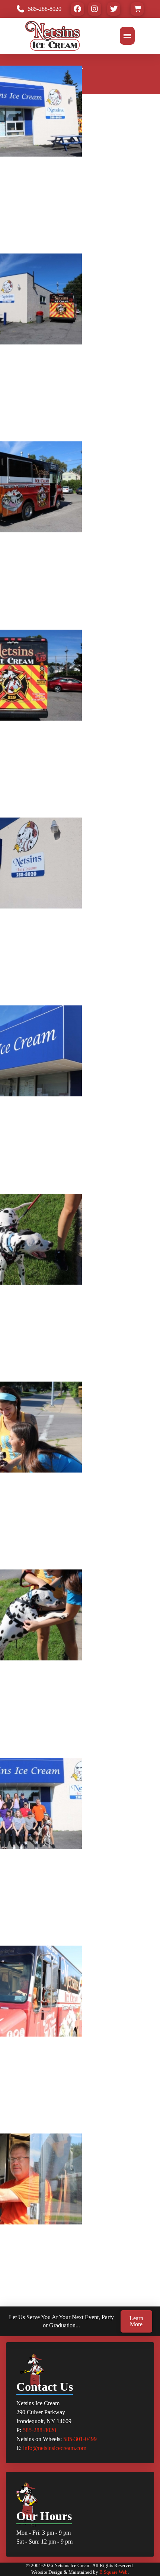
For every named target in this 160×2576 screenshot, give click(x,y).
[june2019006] (26, 2267)
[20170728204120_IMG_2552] (15, 1794)
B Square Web (113, 2572)
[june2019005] (20, 2267)
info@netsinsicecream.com (55, 2448)
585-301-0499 (80, 2439)
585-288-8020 (39, 2430)
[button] (137, 9)
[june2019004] (15, 2267)
